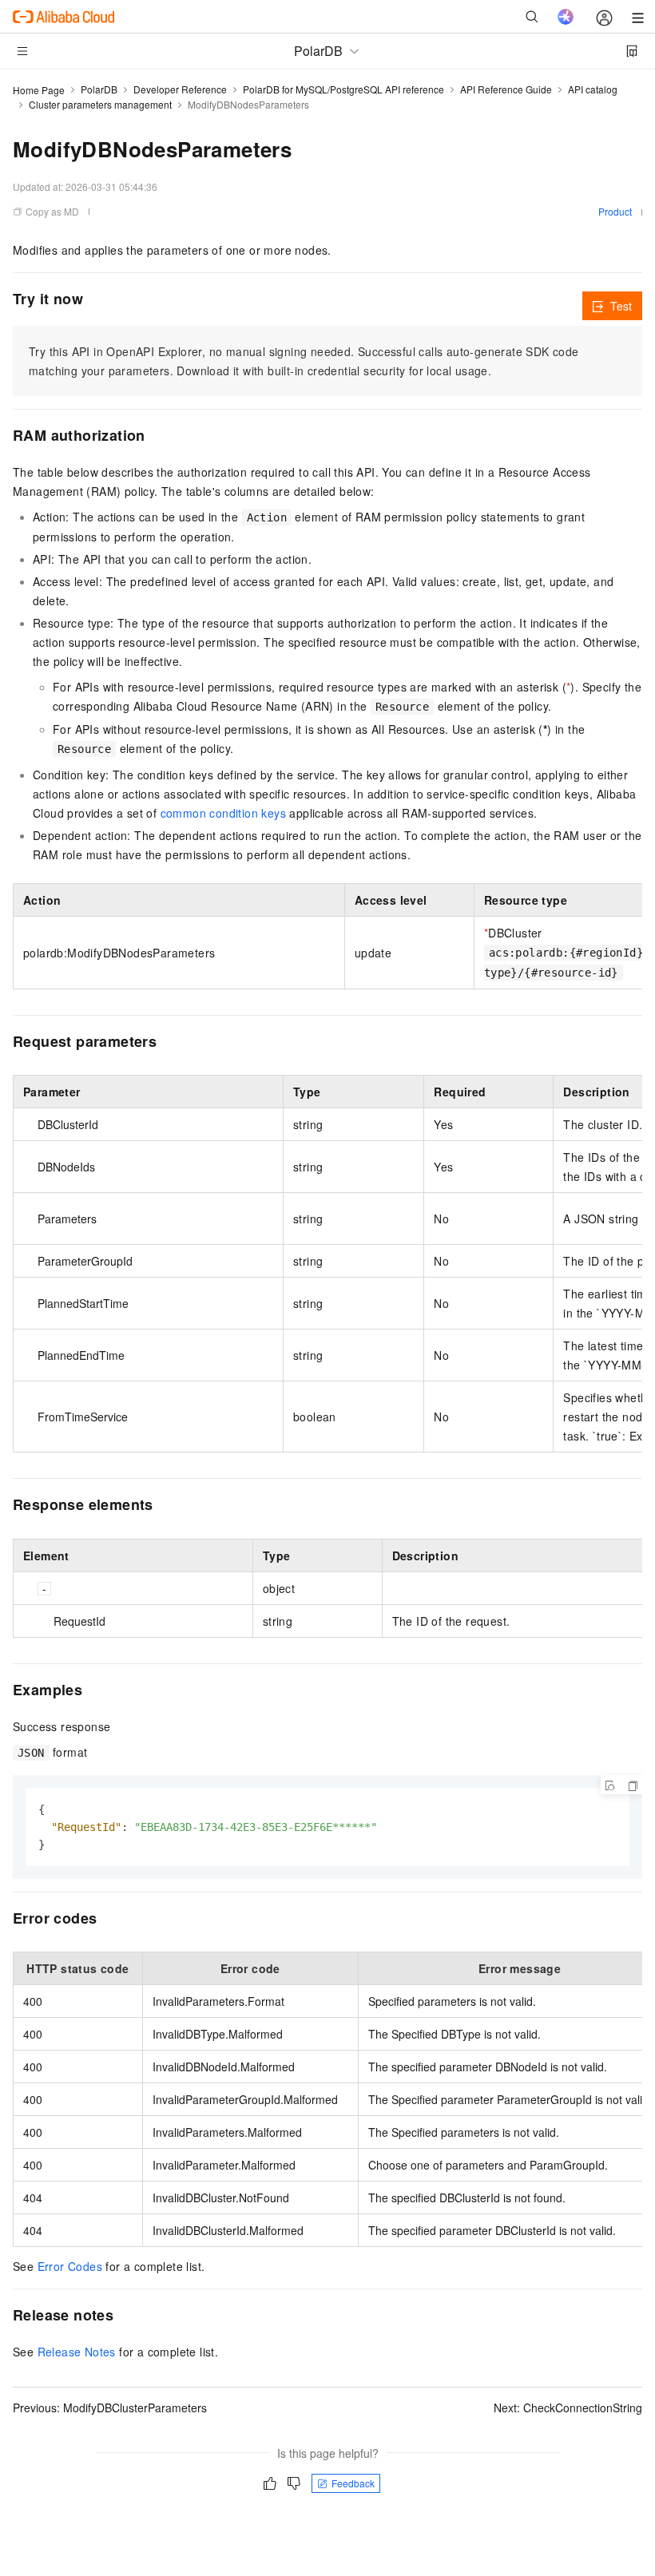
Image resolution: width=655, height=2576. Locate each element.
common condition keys (223, 813)
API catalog (593, 89)
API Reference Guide (506, 89)
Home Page (39, 90)
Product (615, 211)
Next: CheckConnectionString (568, 2408)
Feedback (353, 2483)
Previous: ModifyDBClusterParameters (110, 2408)
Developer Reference (180, 89)
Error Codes (70, 2266)
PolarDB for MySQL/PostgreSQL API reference (343, 89)
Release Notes (77, 2352)
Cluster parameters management (100, 104)
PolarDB (99, 89)
